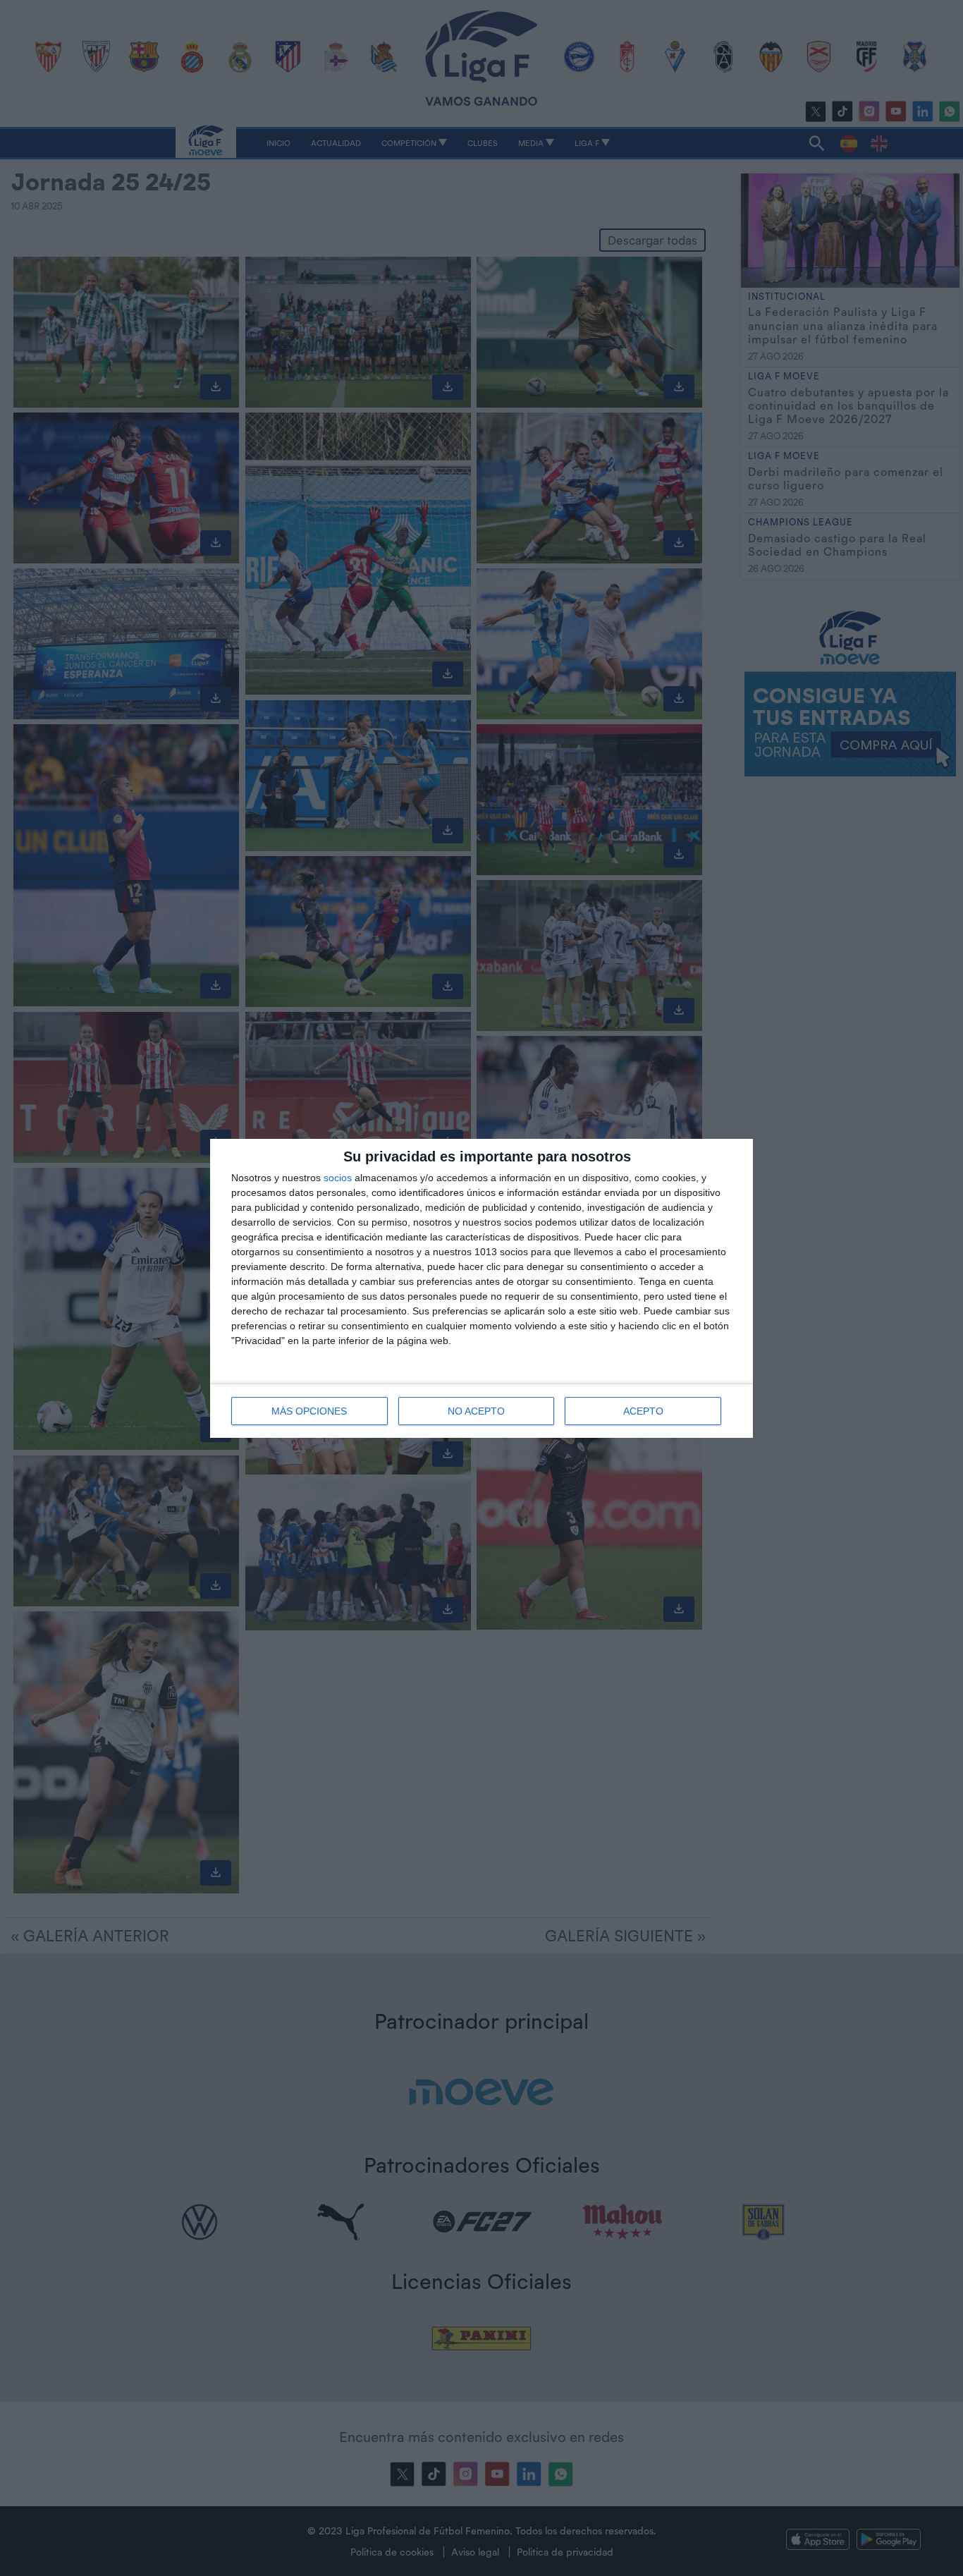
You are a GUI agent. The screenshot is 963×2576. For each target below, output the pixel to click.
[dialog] (481, 1288)
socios (338, 1178)
